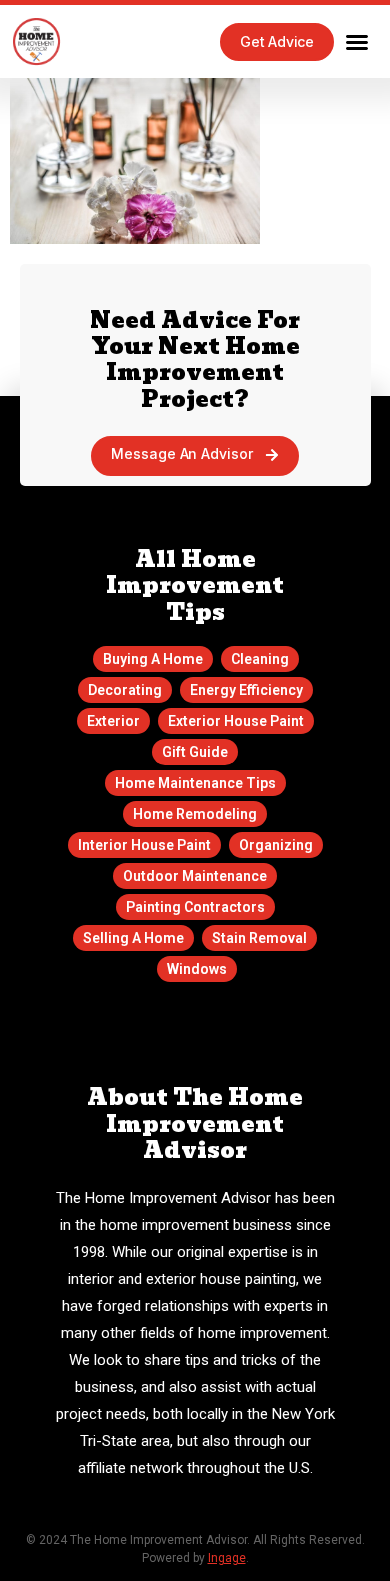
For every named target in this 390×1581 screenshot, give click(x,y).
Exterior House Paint (236, 721)
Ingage (227, 1558)
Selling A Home (133, 938)
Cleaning (260, 659)
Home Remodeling (195, 814)
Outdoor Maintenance (195, 876)
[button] (357, 42)
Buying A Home (153, 659)
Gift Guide (195, 752)
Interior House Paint (144, 845)
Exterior (113, 721)
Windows (197, 969)
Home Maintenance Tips (195, 783)
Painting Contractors (195, 907)
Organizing (276, 845)
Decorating (125, 690)
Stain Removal (259, 938)
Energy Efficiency (246, 690)
